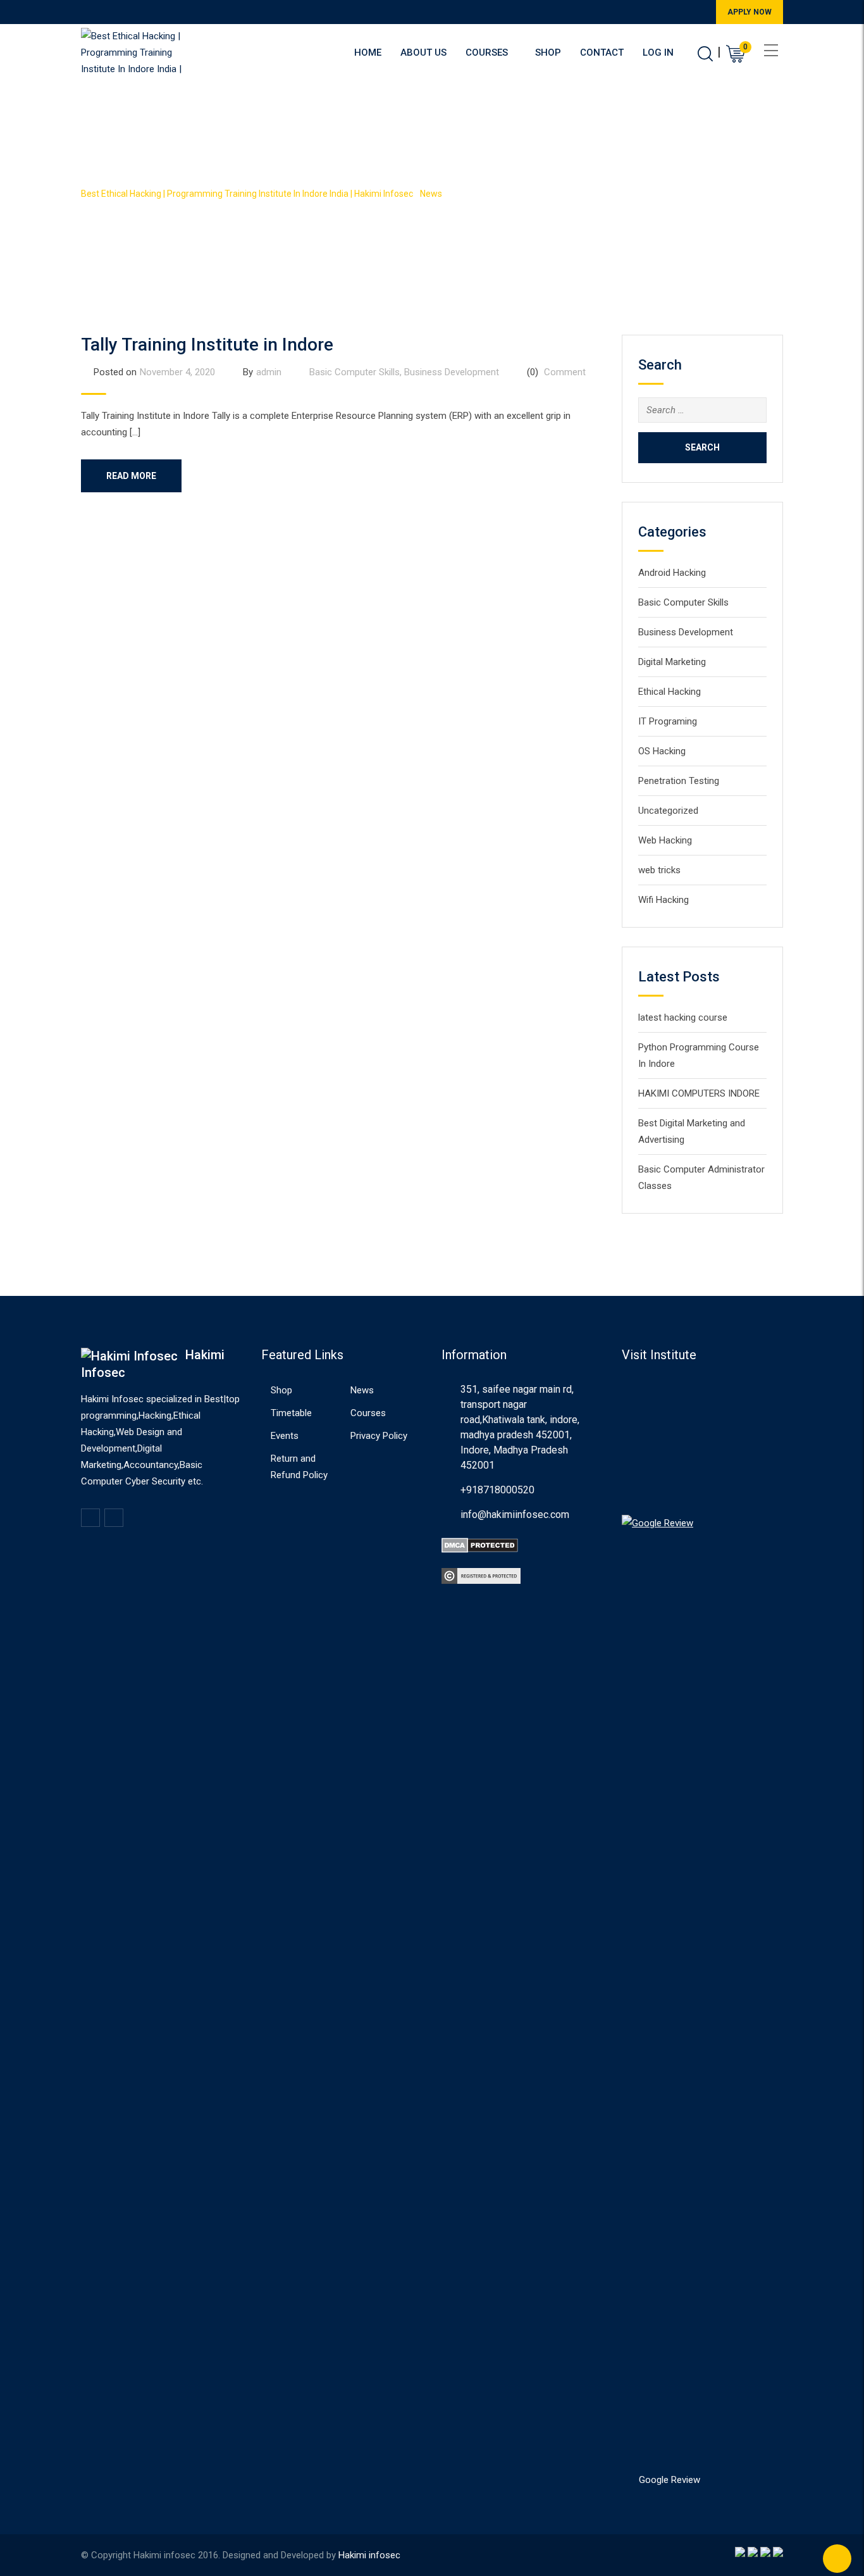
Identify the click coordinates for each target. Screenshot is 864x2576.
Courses (487, 53)
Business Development (452, 372)
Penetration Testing (679, 781)
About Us (423, 53)
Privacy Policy (379, 1436)
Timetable (291, 1413)
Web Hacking (665, 840)
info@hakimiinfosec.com (515, 1515)
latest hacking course (683, 1017)
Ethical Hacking (670, 692)
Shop (548, 53)
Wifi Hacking (663, 900)
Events (285, 1436)
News (362, 1390)
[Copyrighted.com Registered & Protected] (481, 1576)
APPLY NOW (750, 12)
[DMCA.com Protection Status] (480, 1545)
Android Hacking (672, 573)
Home (368, 53)
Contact (602, 53)
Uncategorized (668, 811)
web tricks (659, 870)
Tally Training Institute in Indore (207, 345)
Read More (131, 476)
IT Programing (668, 721)
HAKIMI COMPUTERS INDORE (699, 1093)
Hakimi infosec (369, 2555)
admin (269, 372)
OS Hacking (662, 751)
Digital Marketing (672, 662)
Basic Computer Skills (355, 372)
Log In (658, 53)
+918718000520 (497, 1490)
